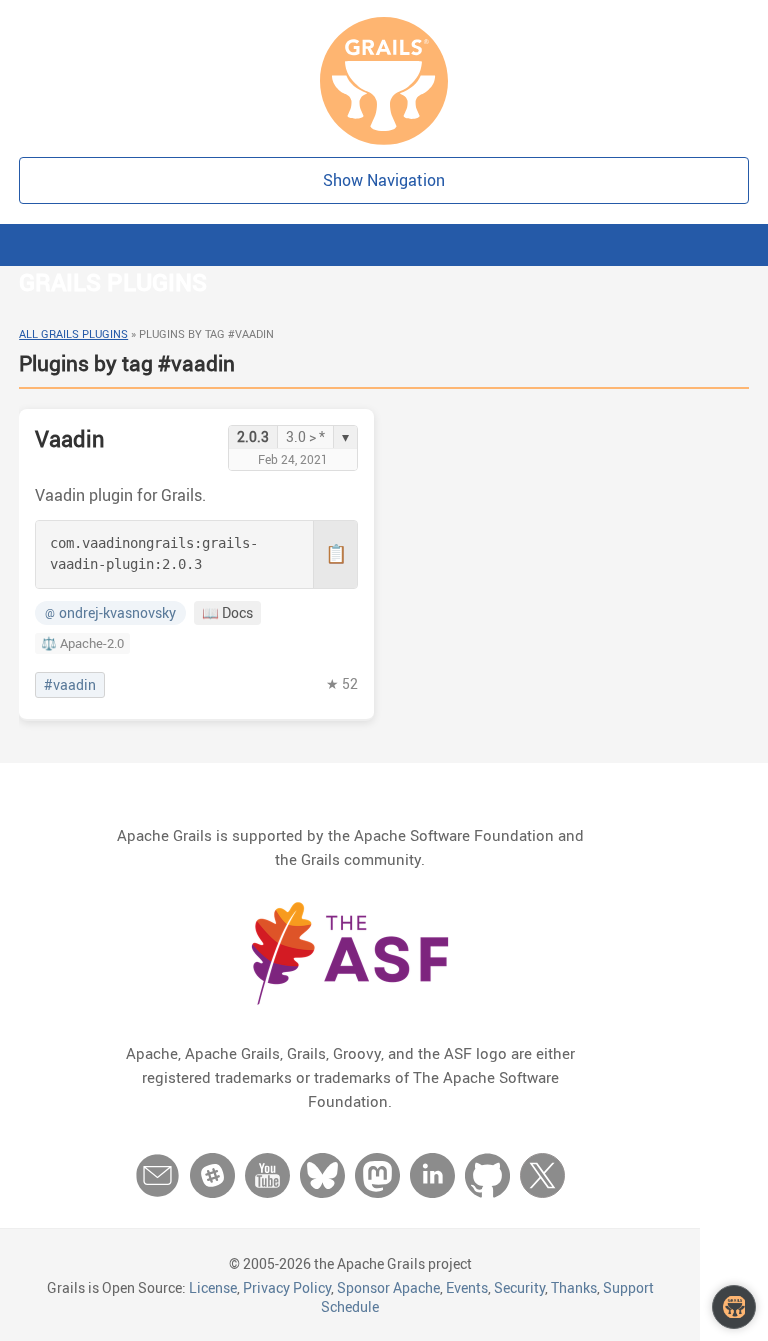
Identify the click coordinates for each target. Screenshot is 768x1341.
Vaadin (70, 438)
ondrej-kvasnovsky (110, 613)
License (213, 1287)
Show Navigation (384, 180)
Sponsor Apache (388, 1287)
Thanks (574, 1287)
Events (467, 1287)
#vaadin (70, 685)
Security (519, 1287)
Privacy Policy (287, 1287)
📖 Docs (227, 613)
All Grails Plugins (73, 333)
